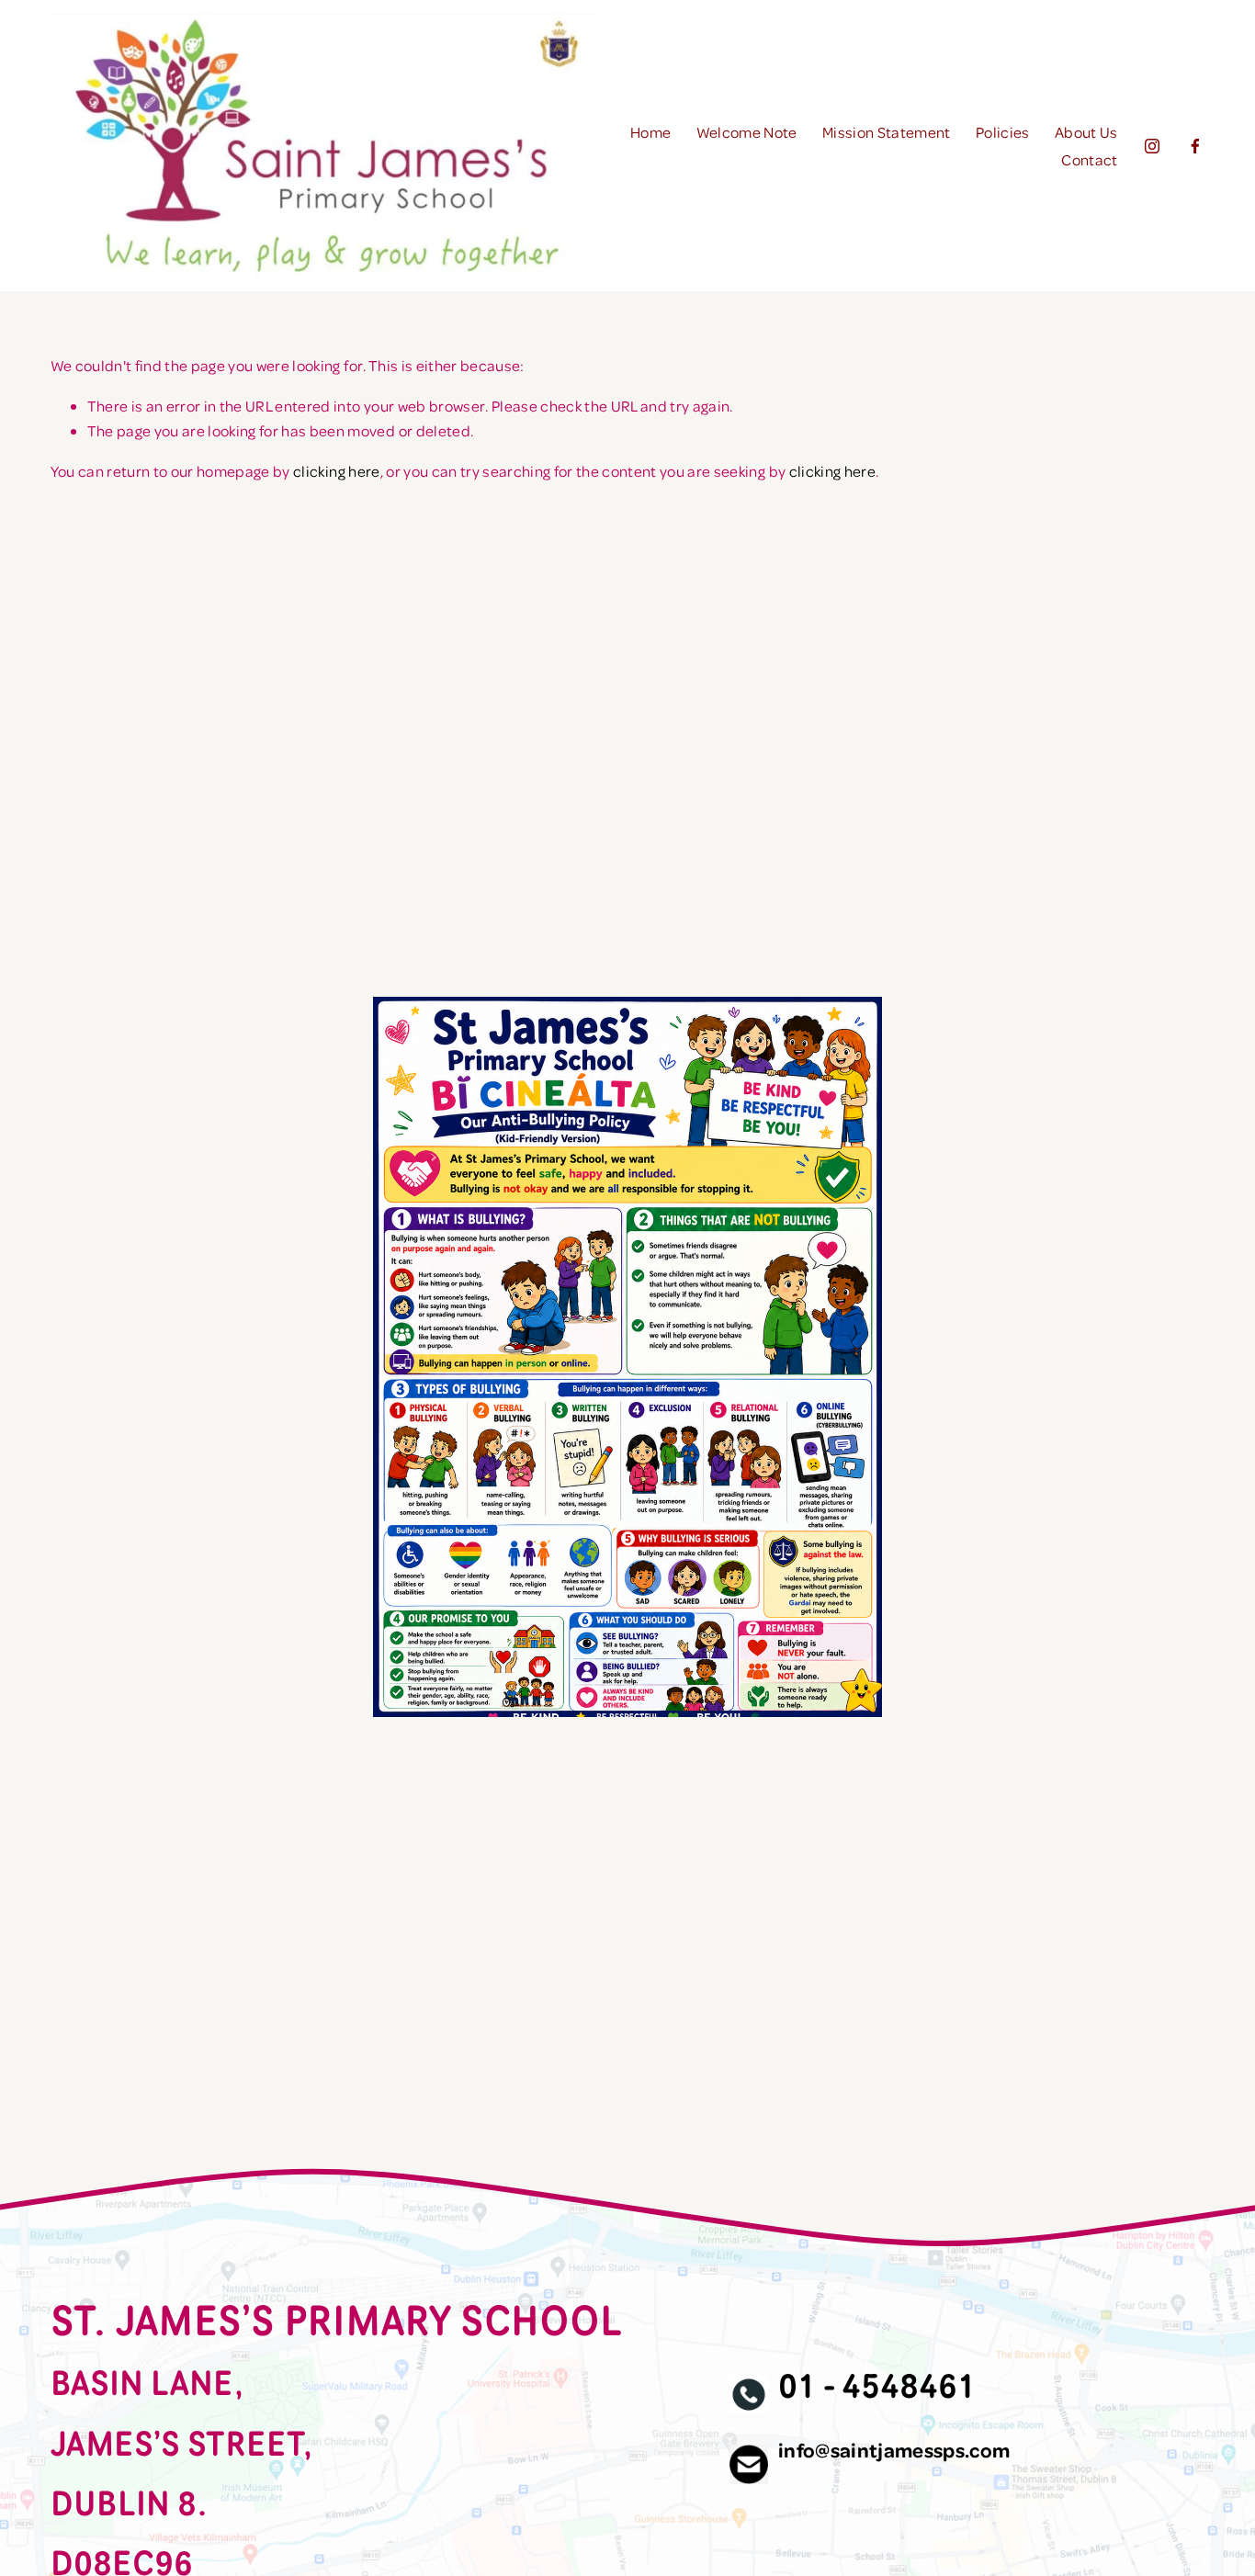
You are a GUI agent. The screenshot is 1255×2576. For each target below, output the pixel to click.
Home (650, 132)
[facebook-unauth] (1195, 146)
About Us (1086, 132)
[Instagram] (1152, 146)
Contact (1089, 159)
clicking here (336, 471)
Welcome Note (747, 132)
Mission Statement (887, 132)
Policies (1003, 132)
